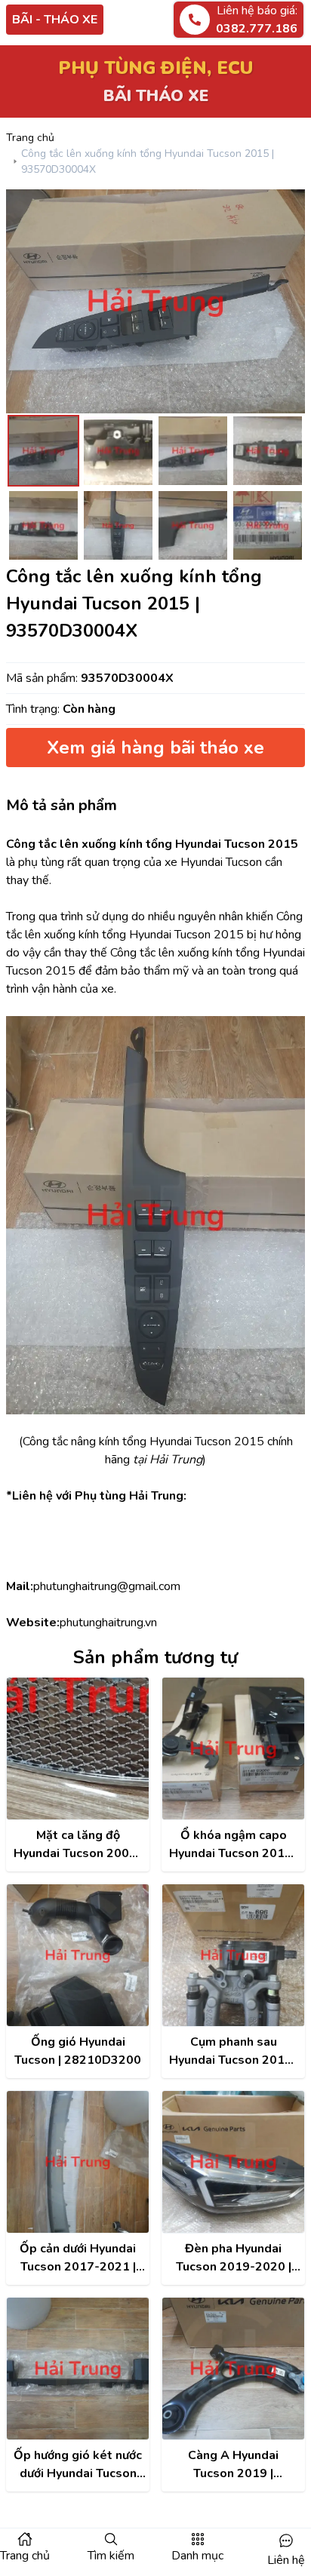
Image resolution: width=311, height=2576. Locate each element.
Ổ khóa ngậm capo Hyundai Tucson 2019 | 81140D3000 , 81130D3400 (234, 1845)
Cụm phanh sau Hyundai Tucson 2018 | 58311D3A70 (234, 2051)
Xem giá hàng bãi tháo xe (155, 748)
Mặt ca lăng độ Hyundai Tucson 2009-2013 (78, 1845)
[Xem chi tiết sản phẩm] (78, 1749)
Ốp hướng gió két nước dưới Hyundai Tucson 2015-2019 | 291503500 (78, 2465)
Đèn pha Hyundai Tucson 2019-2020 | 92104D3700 (234, 2258)
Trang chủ (30, 138)
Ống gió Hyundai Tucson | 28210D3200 (78, 2051)
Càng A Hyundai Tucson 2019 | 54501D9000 (233, 2465)
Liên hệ (286, 2560)
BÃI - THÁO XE (55, 20)
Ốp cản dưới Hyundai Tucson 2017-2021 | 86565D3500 (78, 2258)
